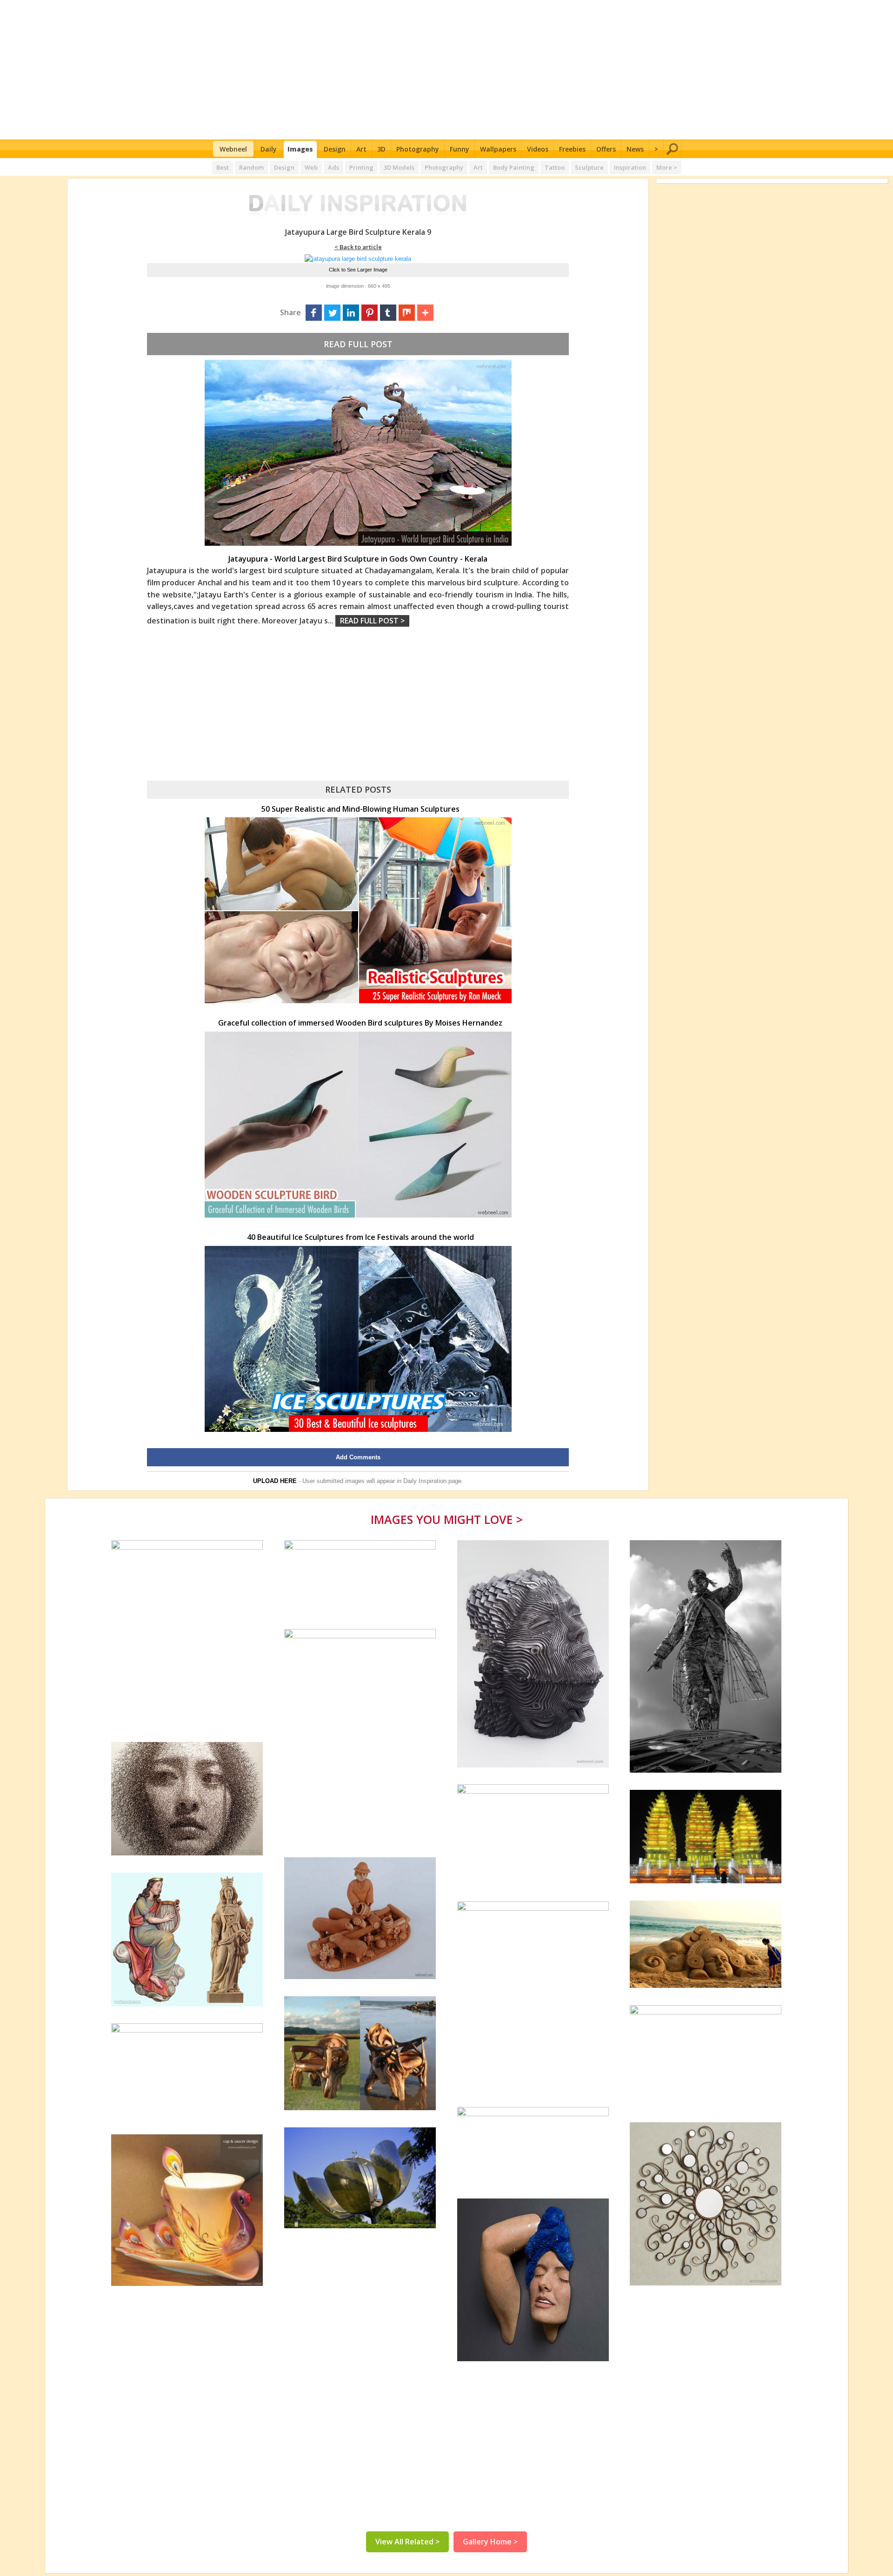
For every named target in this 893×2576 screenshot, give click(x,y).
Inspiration (630, 167)
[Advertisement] (447, 70)
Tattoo (555, 167)
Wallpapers (498, 149)
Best (223, 167)
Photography (418, 149)
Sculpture (589, 167)
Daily (269, 149)
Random (251, 167)
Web (311, 167)
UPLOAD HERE (275, 1481)
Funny (460, 149)
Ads (333, 167)
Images (300, 149)
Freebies (572, 149)
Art (361, 149)
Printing (361, 167)
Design (335, 149)
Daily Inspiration (425, 1481)
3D (381, 149)
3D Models (399, 167)
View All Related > (407, 2542)
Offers (606, 149)
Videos (538, 149)
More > (667, 167)
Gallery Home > (490, 2542)
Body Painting (514, 167)
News (635, 149)
